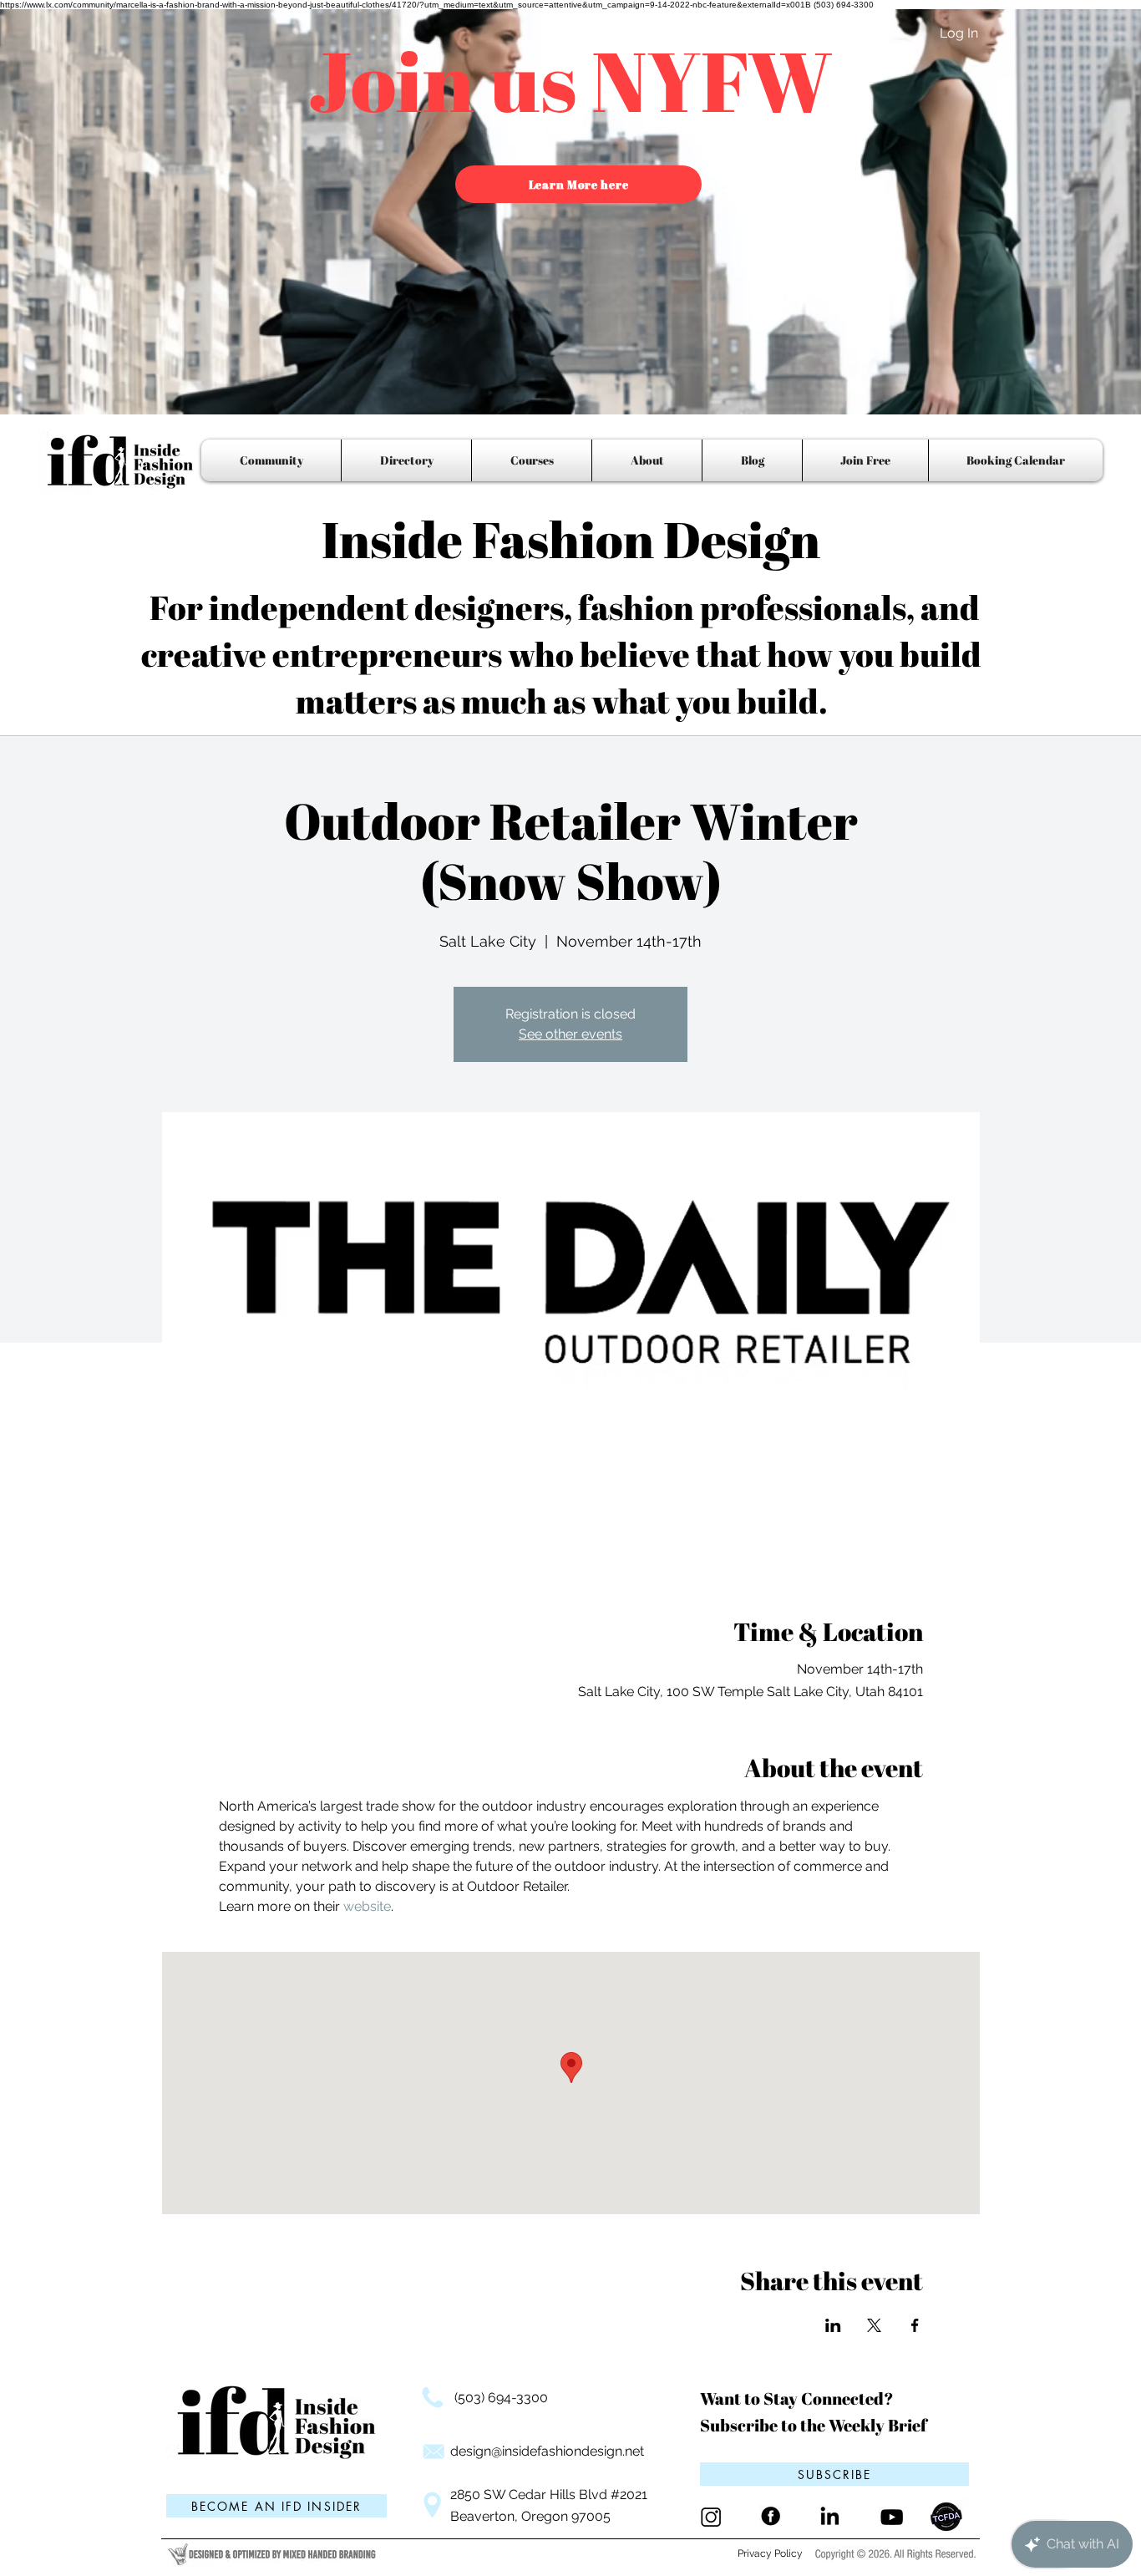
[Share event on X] (874, 2325)
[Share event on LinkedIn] (833, 2325)
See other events (570, 1034)
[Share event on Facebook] (915, 2325)
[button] (834, 2474)
